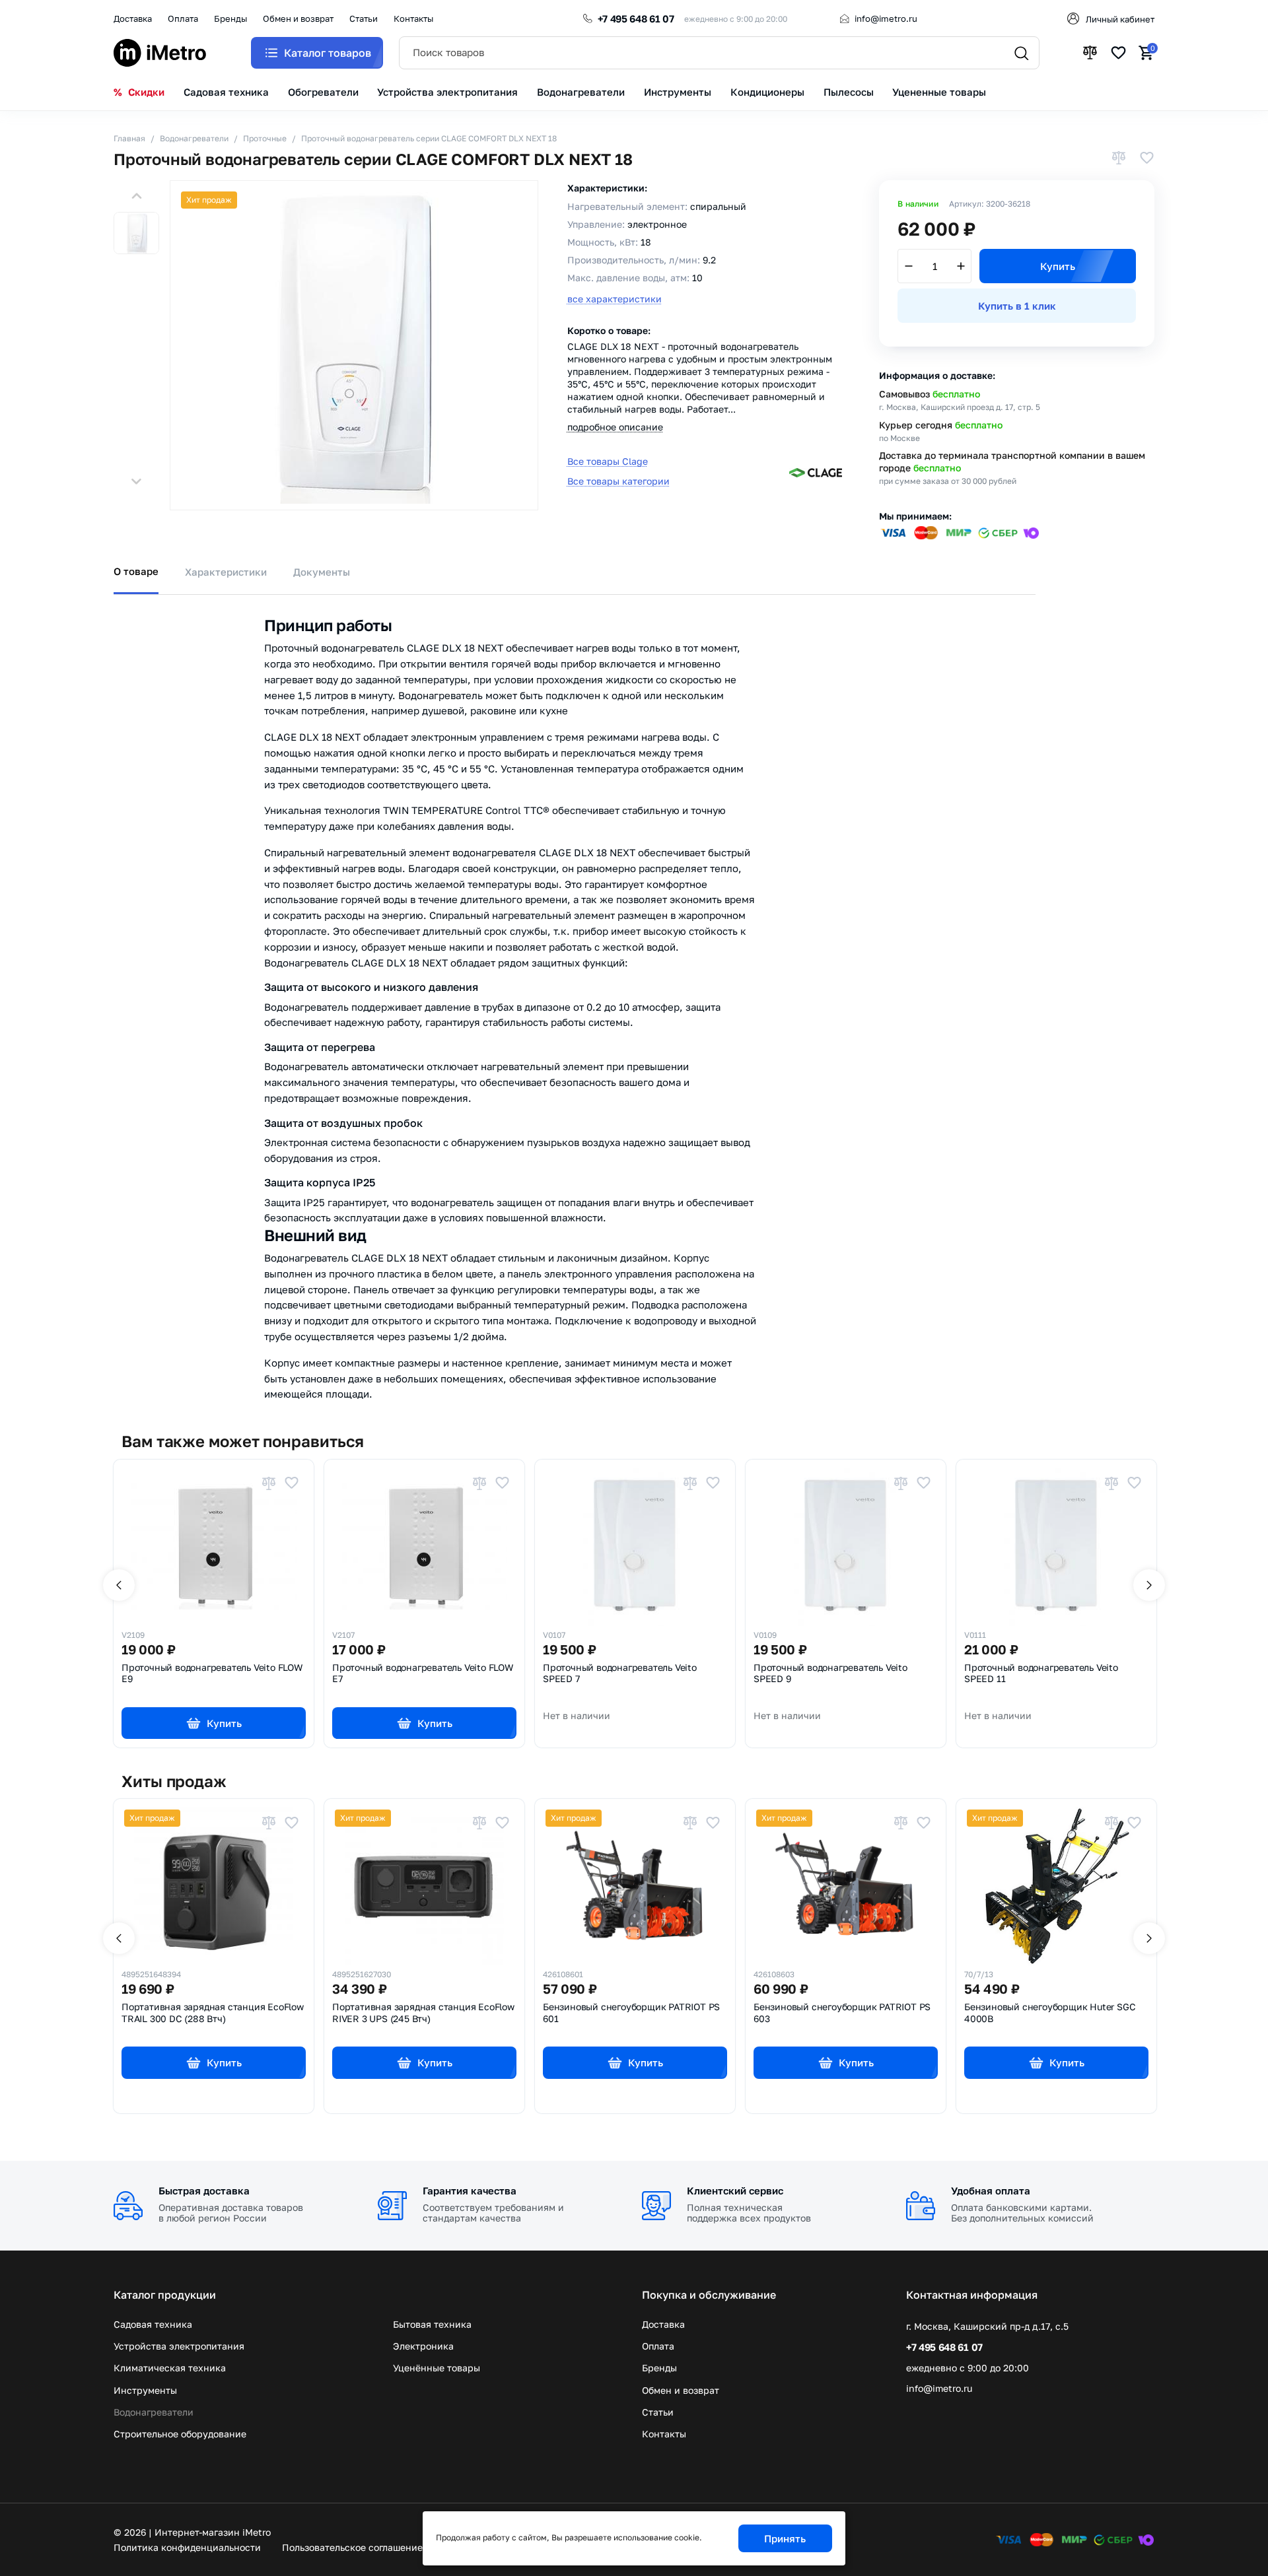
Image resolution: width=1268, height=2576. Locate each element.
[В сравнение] (1119, 159)
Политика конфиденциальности (187, 2547)
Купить (1058, 266)
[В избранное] (1146, 159)
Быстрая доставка (204, 2190)
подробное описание (615, 427)
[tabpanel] (634, 999)
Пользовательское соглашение (352, 2547)
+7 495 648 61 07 (636, 18)
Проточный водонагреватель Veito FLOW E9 (212, 1674)
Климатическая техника (170, 2368)
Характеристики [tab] (226, 572)
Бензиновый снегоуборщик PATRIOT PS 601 (631, 2013)
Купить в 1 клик (1017, 306)
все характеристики (615, 299)
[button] (136, 196)
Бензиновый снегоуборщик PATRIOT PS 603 (842, 2013)
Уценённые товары (437, 2368)
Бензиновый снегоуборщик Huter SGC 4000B (1050, 2013)
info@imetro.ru (886, 18)
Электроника (423, 2346)
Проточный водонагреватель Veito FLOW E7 (423, 1674)
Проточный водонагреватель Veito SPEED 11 (1041, 1674)
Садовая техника (153, 2324)
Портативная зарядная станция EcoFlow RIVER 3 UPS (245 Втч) (423, 2013)
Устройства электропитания (179, 2346)
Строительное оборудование (180, 2434)
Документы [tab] (322, 572)
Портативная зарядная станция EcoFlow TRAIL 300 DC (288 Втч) (213, 2013)
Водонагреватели (154, 2412)
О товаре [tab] (136, 571)
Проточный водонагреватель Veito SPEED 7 (620, 1674)
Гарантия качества (470, 2190)
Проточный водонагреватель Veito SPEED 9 (830, 1674)
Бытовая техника (432, 2324)
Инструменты (145, 2390)
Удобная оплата (991, 2190)
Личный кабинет (1120, 19)
